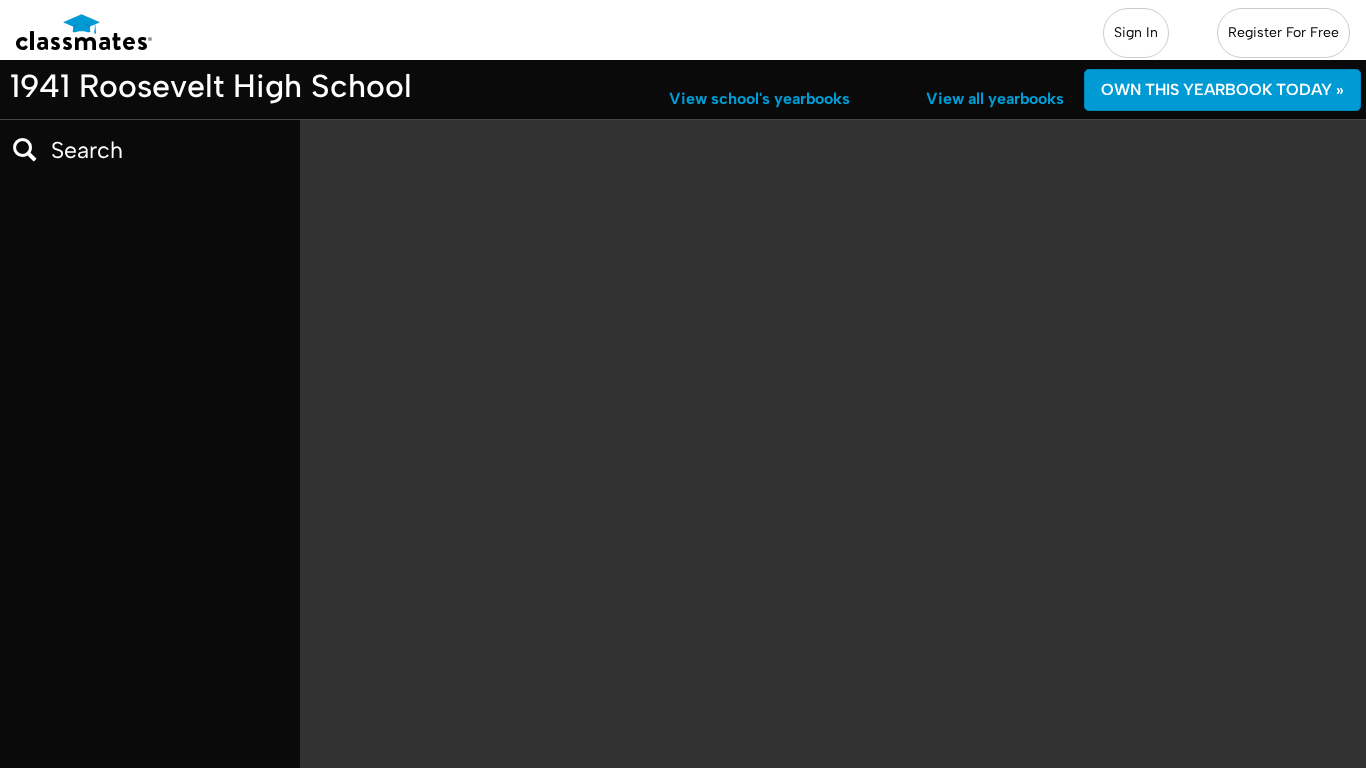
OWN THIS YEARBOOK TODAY (1222, 89)
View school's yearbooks (759, 98)
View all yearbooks (995, 98)
